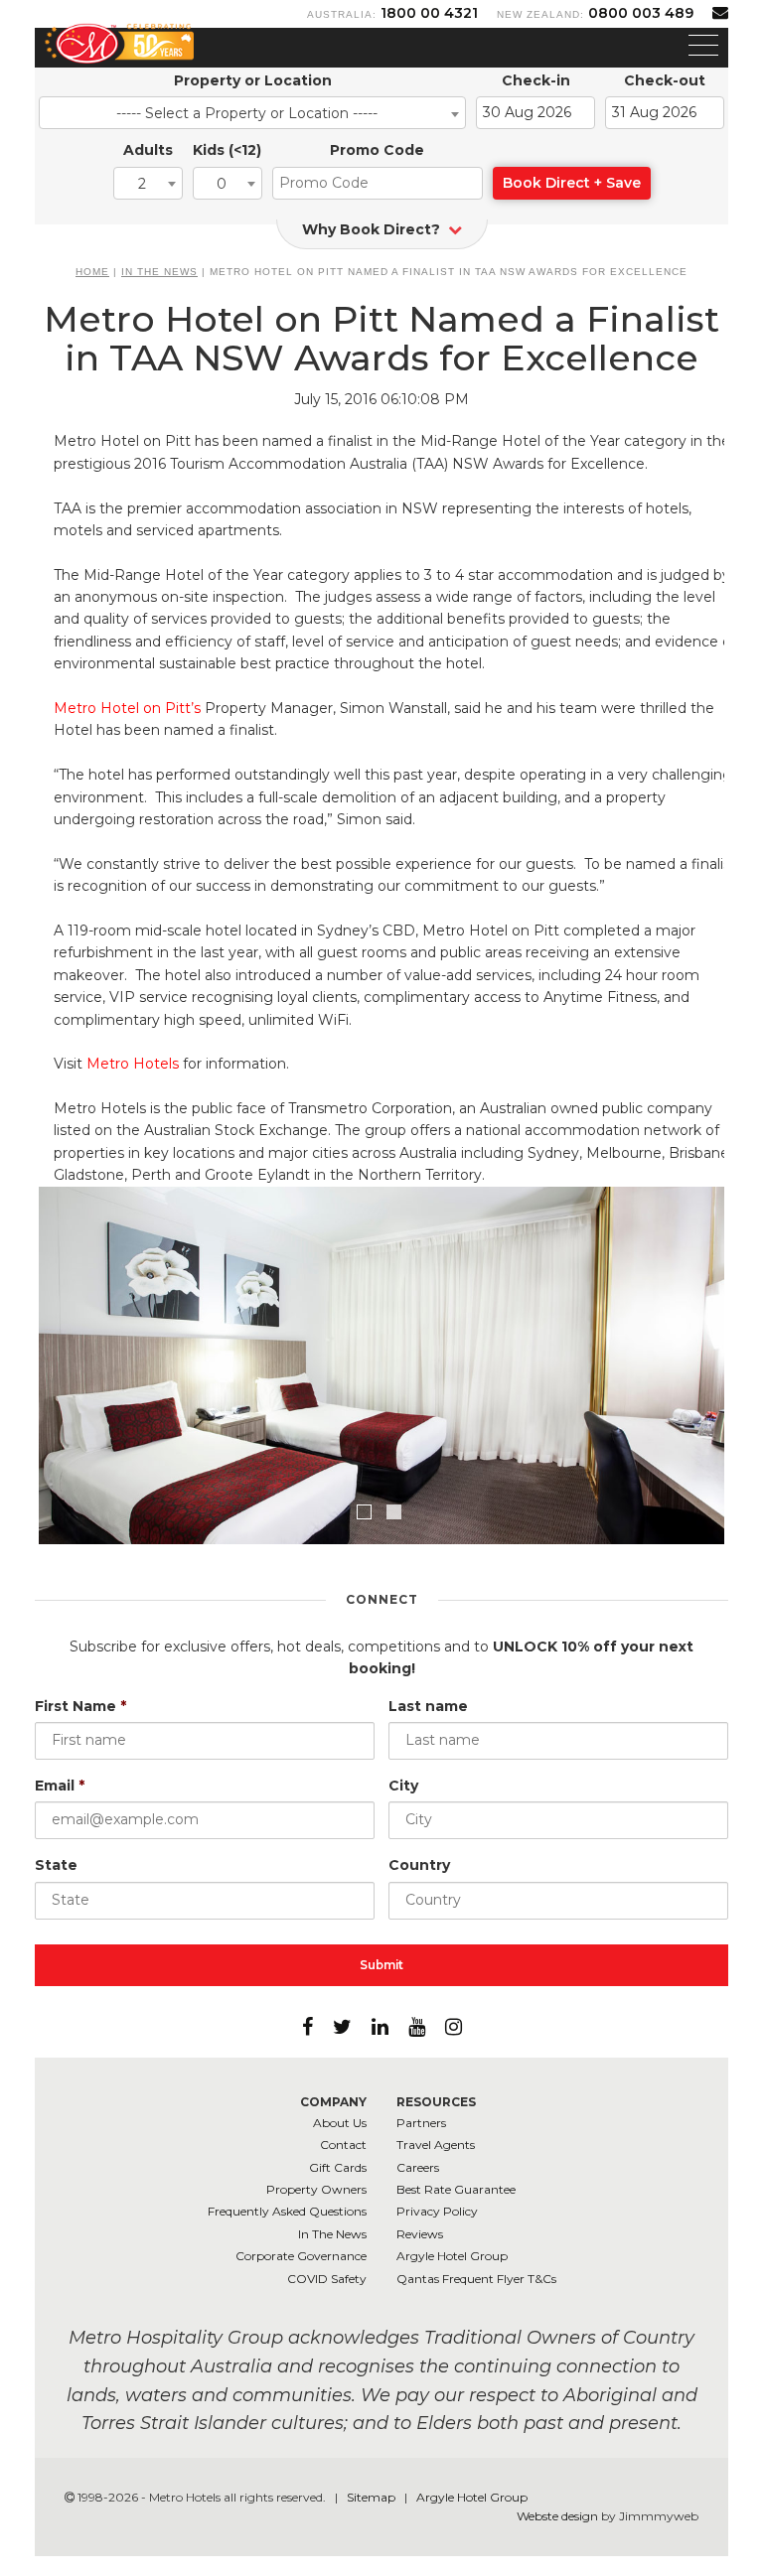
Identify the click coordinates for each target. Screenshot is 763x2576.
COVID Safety (327, 2279)
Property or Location (253, 80)
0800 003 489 (641, 13)
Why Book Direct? (373, 229)
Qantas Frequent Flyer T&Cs (476, 2279)
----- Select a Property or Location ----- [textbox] (247, 113)
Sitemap (373, 2497)
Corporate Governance (301, 2256)
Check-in (536, 80)
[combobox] (252, 113)
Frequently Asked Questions (287, 2211)
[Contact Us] (720, 12)
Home (92, 272)
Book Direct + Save (572, 183)
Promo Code (377, 150)
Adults (148, 150)
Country (419, 1865)
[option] (381, 1390)
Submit (381, 1965)
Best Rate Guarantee (456, 2189)
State (56, 1865)
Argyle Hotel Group (452, 2256)
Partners (421, 2123)
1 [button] (367, 1514)
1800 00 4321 (429, 13)
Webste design (557, 2516)
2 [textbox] (142, 184)
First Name (80, 1706)
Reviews (420, 2234)
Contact (343, 2145)
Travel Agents (436, 2145)
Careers (418, 2167)
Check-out (665, 80)
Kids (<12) (227, 150)
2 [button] (396, 1514)
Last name (428, 1706)
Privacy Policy (437, 2211)
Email (60, 1786)
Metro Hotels (133, 1064)
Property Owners (316, 2189)
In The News (159, 272)
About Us (340, 2123)
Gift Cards (338, 2167)
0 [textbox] (222, 184)
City (403, 1786)
